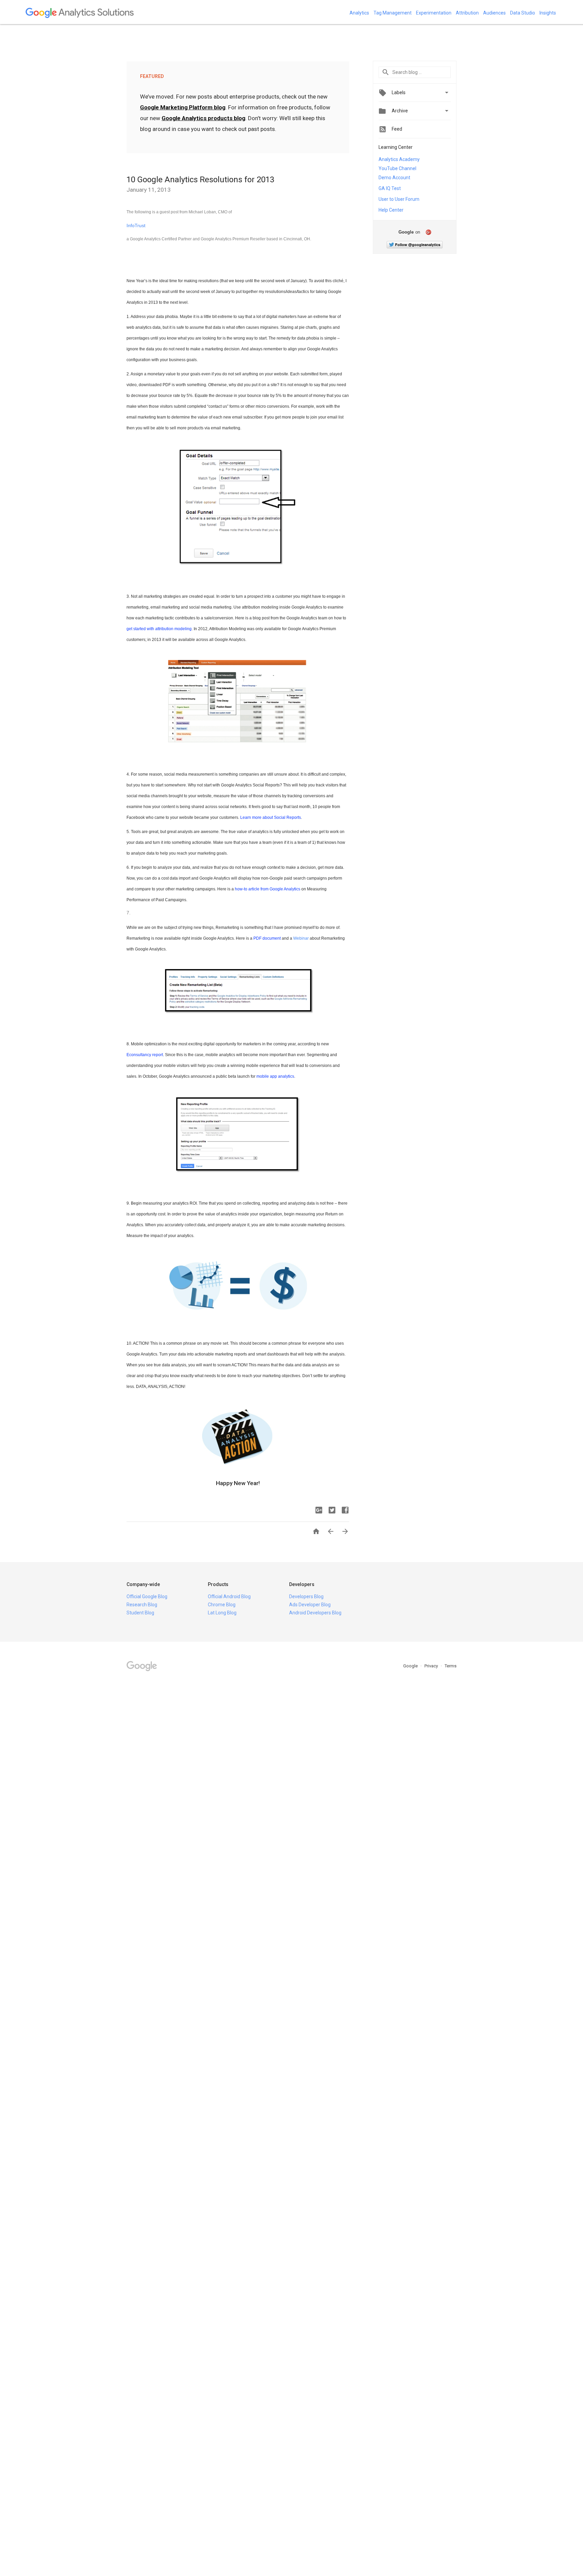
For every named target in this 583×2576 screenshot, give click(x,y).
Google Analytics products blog (203, 118)
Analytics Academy (399, 159)
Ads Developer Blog (310, 1605)
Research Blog (142, 1605)
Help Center (391, 210)
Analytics (359, 13)
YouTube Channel (397, 168)
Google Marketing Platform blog (183, 107)
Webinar (301, 938)
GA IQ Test (390, 188)
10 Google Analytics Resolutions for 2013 (200, 180)
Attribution (467, 13)
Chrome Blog (222, 1605)
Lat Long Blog (222, 1613)
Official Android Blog (229, 1596)
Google (411, 1666)
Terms (451, 1666)
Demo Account (394, 178)
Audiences (494, 13)
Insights (548, 13)
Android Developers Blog (315, 1613)
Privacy (432, 1666)
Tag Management (393, 13)
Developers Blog (306, 1596)
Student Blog (140, 1613)
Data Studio (523, 13)
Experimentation (434, 13)
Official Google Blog (147, 1596)
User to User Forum (399, 199)
